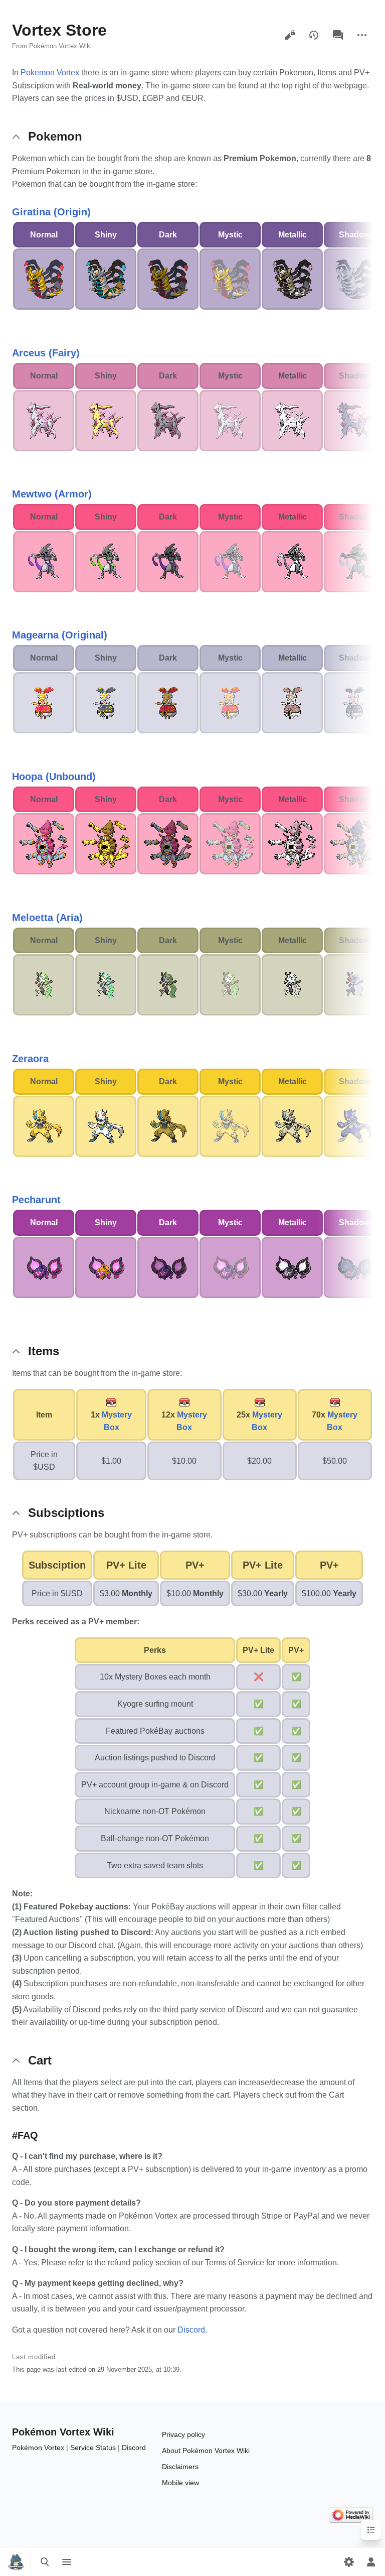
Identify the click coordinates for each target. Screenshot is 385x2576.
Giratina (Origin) (51, 212)
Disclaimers (180, 2467)
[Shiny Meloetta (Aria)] (106, 985)
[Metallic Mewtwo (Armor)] (292, 561)
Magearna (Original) (60, 635)
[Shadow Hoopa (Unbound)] (354, 843)
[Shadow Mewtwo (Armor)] (354, 561)
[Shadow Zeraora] (354, 1126)
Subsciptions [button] (66, 1513)
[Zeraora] (44, 1126)
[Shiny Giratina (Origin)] (106, 279)
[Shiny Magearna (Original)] (106, 702)
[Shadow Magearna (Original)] (354, 702)
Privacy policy (183, 2434)
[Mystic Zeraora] (230, 1126)
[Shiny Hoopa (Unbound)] (106, 843)
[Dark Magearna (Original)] (168, 702)
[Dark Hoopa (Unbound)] (168, 843)
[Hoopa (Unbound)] (44, 843)
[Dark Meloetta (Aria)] (168, 985)
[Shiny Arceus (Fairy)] (106, 420)
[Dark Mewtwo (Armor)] (168, 561)
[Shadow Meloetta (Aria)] (354, 985)
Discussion (338, 35)
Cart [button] (40, 2060)
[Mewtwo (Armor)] (44, 561)
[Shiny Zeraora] (106, 1126)
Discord (191, 2330)
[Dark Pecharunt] (168, 1267)
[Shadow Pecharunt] (354, 1267)
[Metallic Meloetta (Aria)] (292, 985)
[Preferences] (349, 2562)
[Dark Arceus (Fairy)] (168, 420)
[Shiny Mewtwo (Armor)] (106, 561)
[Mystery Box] (111, 1402)
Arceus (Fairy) (46, 353)
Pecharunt (36, 1200)
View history (314, 35)
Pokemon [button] (55, 136)
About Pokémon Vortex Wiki (206, 2451)
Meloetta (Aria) (47, 918)
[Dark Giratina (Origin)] (168, 279)
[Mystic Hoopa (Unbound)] (230, 843)
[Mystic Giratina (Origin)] (230, 279)
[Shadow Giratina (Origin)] (354, 279)
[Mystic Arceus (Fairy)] (230, 420)
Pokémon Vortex (38, 2448)
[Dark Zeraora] (168, 1126)
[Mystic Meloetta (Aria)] (230, 985)
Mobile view (180, 2483)
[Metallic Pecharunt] (292, 1267)
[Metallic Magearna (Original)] (292, 702)
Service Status (93, 2448)
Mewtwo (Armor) (52, 494)
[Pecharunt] (44, 1267)
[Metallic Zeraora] (292, 1126)
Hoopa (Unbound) (54, 777)
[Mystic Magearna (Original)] (230, 702)
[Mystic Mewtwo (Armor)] (230, 561)
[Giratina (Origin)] (44, 279)
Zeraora (30, 1059)
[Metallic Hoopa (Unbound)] (292, 843)
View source (290, 35)
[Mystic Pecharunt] (230, 1267)
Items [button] (44, 1351)
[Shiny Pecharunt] (106, 1267)
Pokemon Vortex (50, 73)
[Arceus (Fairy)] (44, 420)
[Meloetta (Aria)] (44, 985)
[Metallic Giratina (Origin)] (292, 279)
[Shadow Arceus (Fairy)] (354, 420)
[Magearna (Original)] (44, 702)
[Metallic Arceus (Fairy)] (292, 420)
